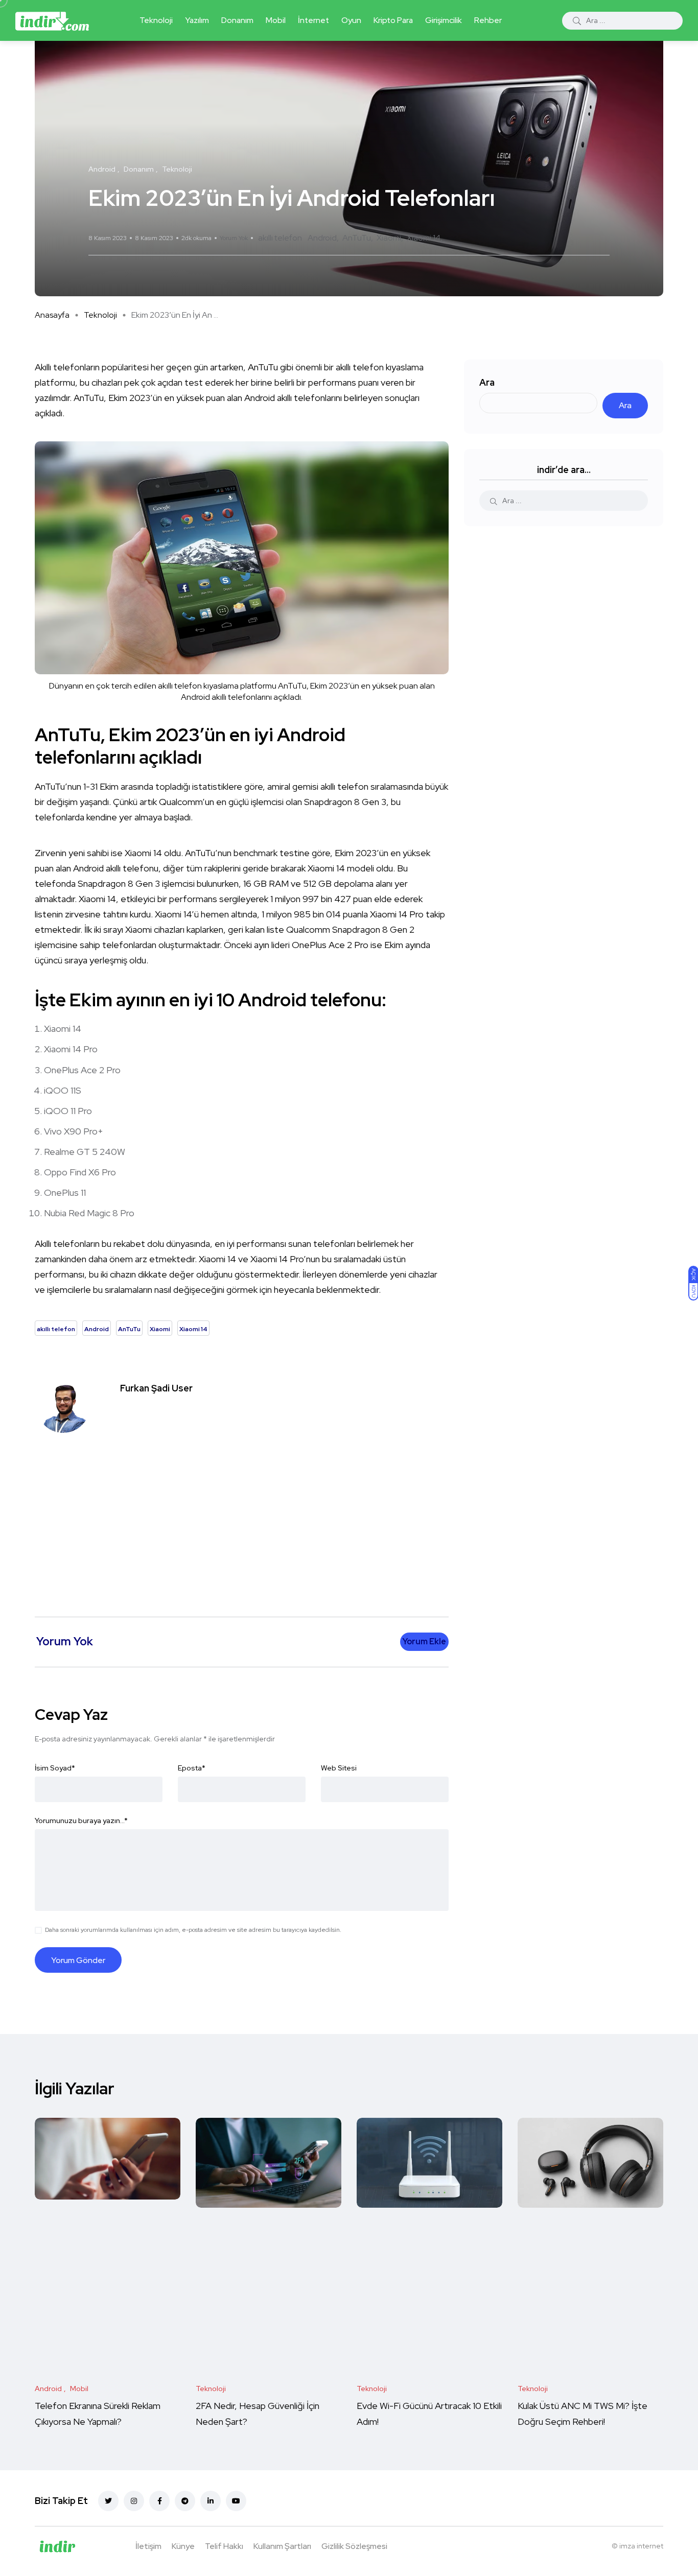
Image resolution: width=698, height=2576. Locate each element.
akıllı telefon (280, 238)
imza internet (641, 2546)
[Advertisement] (244, 1520)
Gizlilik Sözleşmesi (354, 2546)
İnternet (313, 20)
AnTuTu (357, 238)
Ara (487, 382)
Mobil (276, 20)
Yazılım (197, 20)
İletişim (148, 2546)
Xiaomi (389, 238)
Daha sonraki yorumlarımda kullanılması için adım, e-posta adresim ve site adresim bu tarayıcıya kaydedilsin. (193, 1930)
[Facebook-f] (159, 2501)
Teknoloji (156, 20)
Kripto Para (393, 20)
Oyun (351, 20)
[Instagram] (134, 2501)
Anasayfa (52, 315)
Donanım (237, 20)
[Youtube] (236, 2501)
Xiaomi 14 (424, 238)
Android (322, 238)
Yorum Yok (234, 238)
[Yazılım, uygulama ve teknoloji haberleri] (52, 20)
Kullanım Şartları (282, 2546)
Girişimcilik (444, 20)
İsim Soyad (55, 1768)
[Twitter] (108, 2501)
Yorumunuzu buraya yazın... (81, 1821)
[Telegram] (185, 2501)
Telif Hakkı (224, 2546)
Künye (183, 2546)
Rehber (488, 20)
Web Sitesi (339, 1768)
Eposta (192, 1768)
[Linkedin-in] (211, 2501)
